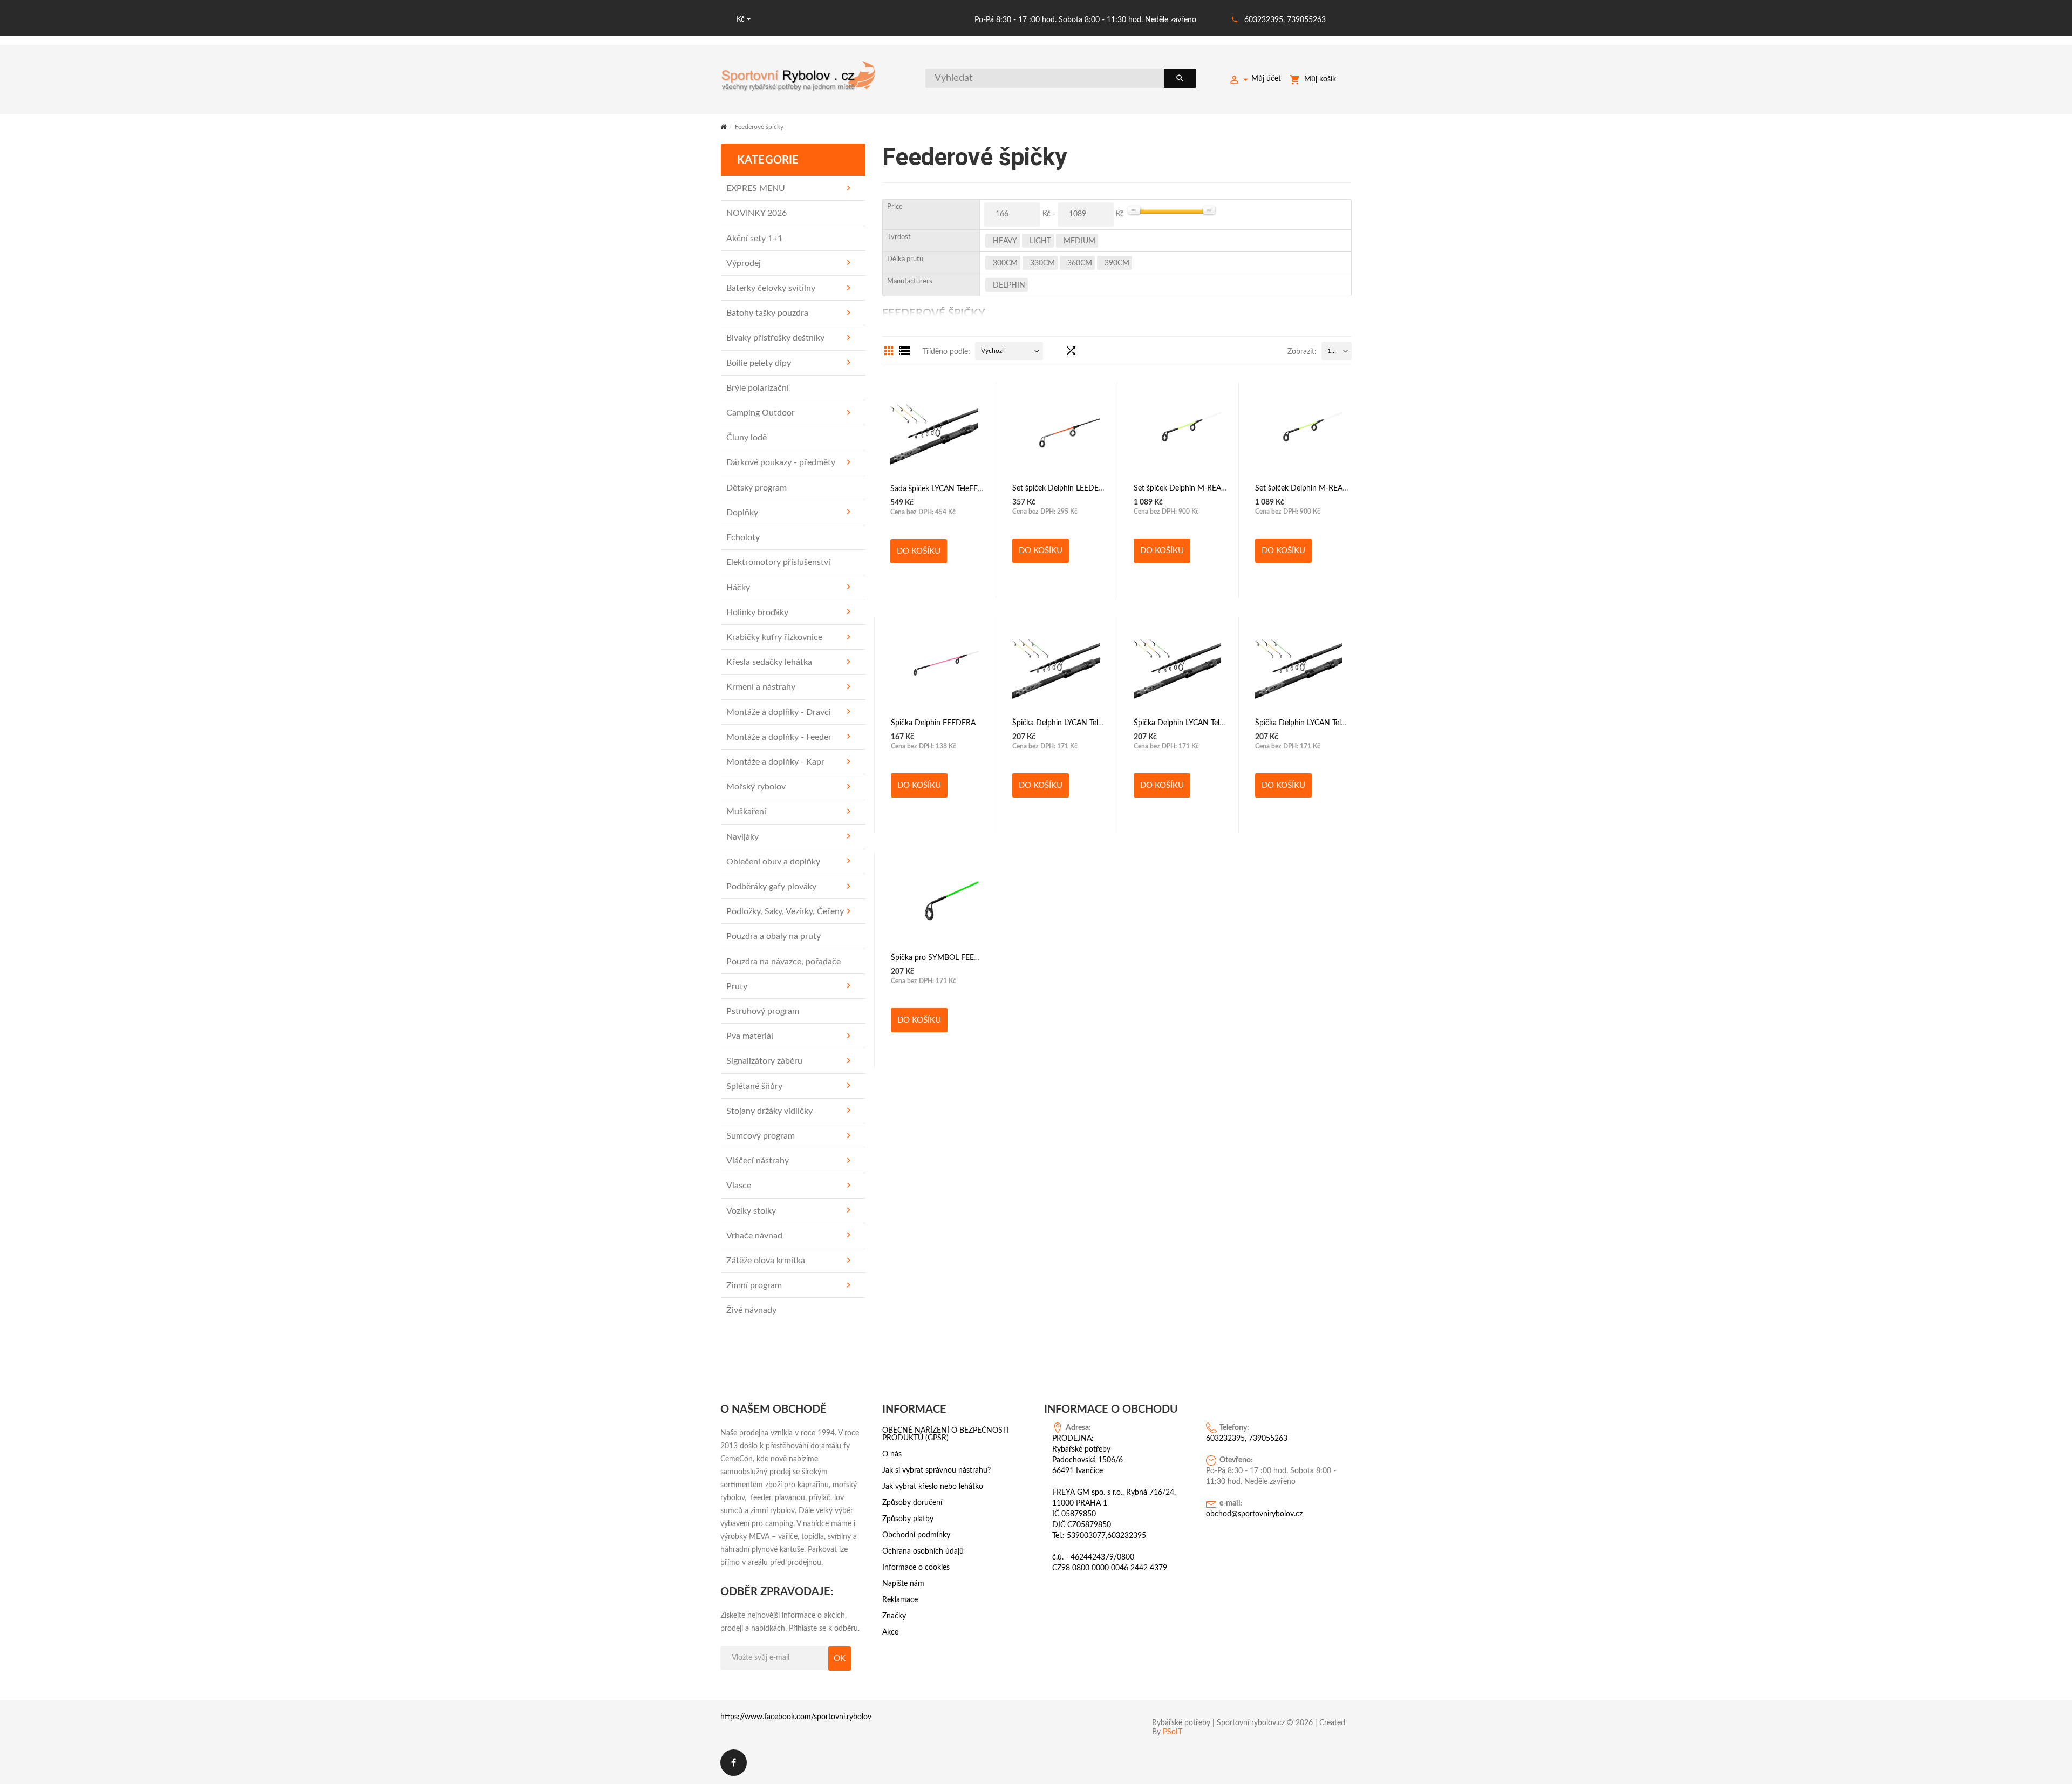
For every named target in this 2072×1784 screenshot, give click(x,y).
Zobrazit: (1302, 352)
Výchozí (992, 351)
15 (1331, 351)
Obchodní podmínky (916, 1535)
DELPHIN (1009, 285)
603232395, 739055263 (1285, 20)
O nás (892, 1454)
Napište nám (903, 1584)
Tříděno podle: (946, 352)
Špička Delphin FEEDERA (933, 723)
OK (840, 1659)
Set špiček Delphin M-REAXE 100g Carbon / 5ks (1214, 488)
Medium (1079, 241)
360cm (1080, 263)
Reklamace (900, 1600)
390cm (1117, 263)
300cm (1005, 263)
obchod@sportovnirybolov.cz (1254, 1514)
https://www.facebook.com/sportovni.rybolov (796, 1717)
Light (1040, 241)
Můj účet (1266, 79)
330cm (1042, 263)
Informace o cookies (916, 1568)
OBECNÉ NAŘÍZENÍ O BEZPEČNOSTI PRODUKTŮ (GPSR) (946, 1434)
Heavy (1005, 241)
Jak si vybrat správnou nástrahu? (936, 1470)
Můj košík (1320, 79)
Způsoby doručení (912, 1503)
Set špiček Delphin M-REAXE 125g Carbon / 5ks (1335, 488)
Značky (894, 1616)
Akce (890, 1632)
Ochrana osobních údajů (923, 1551)
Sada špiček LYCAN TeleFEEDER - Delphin (960, 489)
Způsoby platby (908, 1519)
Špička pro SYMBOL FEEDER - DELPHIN (960, 958)
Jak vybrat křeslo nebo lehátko (933, 1487)
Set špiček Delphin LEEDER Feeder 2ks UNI (1085, 488)
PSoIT (1173, 1732)
